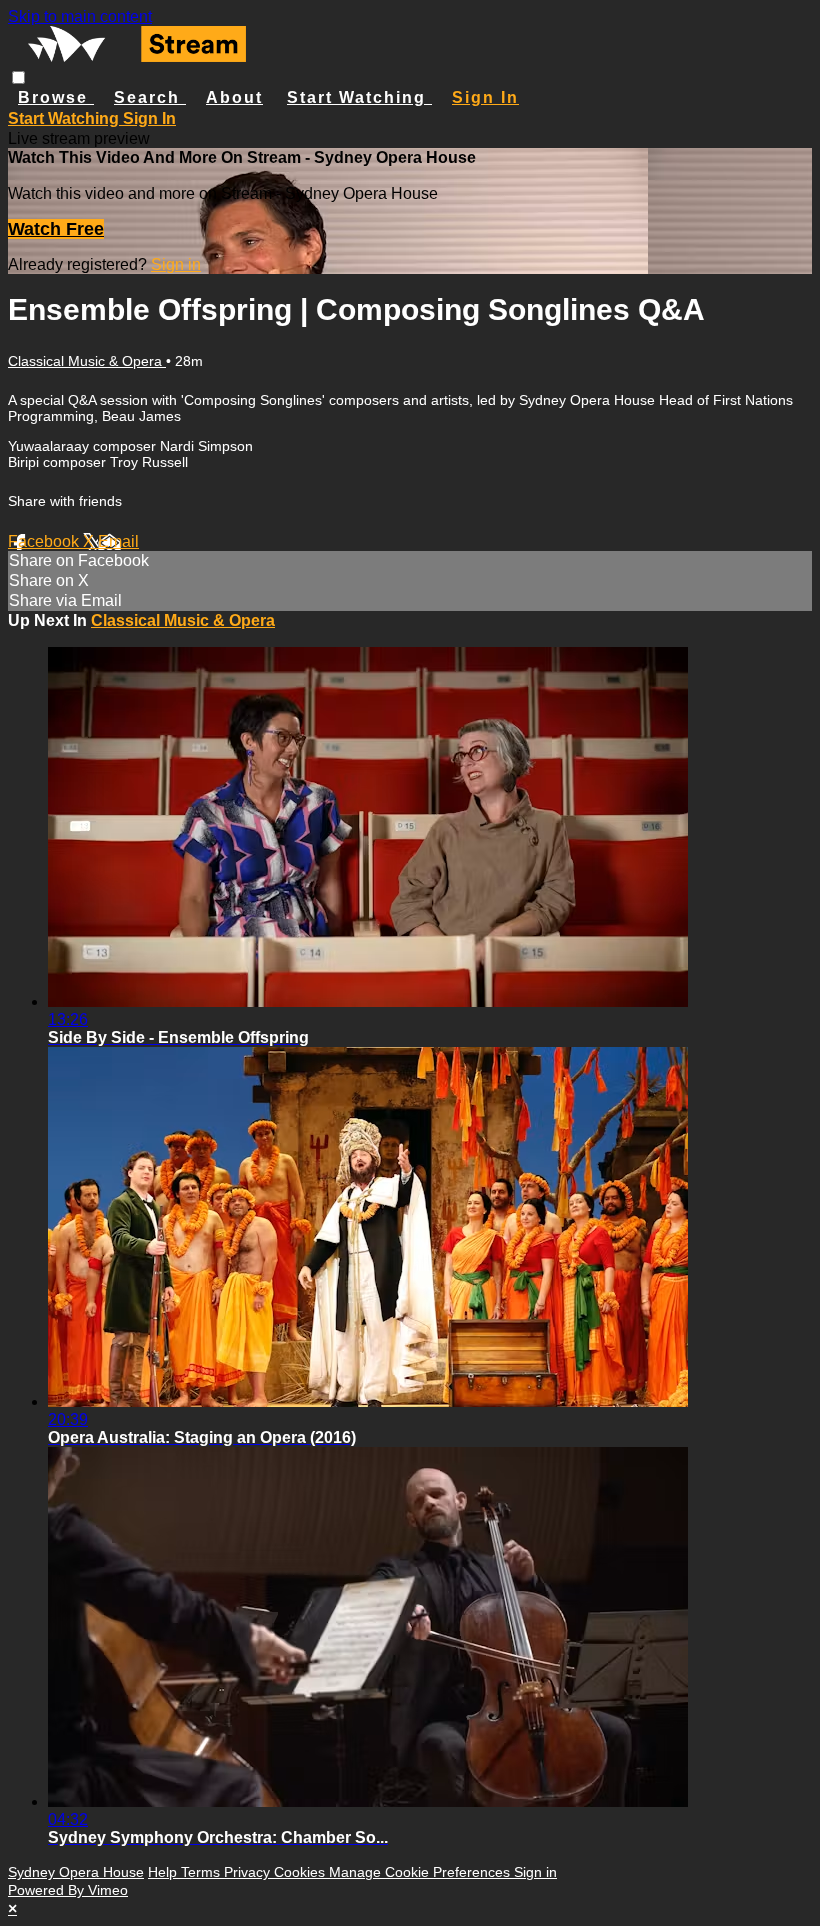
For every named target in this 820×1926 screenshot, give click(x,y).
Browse (56, 97)
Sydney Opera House (76, 1872)
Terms (202, 1872)
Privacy (249, 1872)
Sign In (149, 118)
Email (118, 541)
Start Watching (359, 97)
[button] (18, 77)
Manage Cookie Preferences (421, 1872)
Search (150, 97)
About (234, 97)
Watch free (56, 229)
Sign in (485, 97)
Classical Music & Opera (87, 361)
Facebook (45, 541)
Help (164, 1872)
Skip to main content (80, 16)
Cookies (301, 1872)
